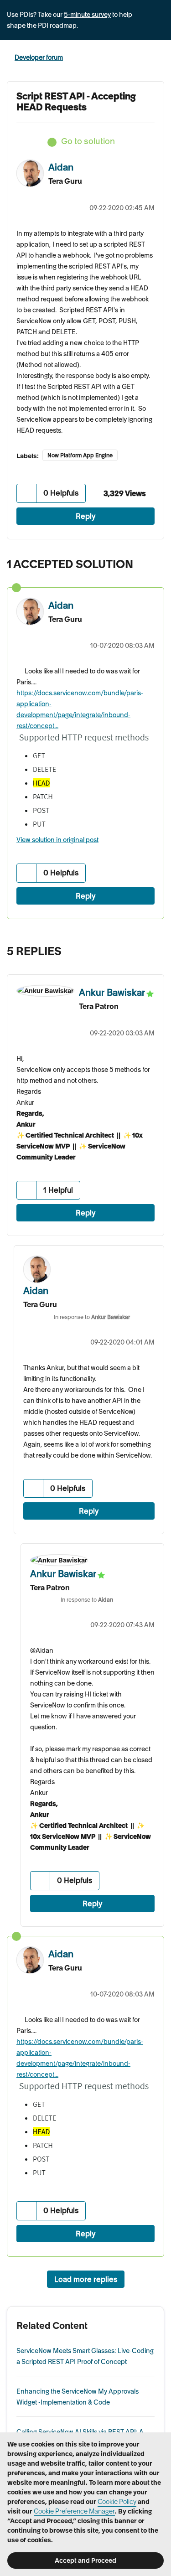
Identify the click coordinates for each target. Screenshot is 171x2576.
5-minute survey (87, 15)
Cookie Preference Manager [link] (74, 2511)
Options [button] (158, 58)
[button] (27, 493)
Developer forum (39, 57)
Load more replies (86, 2279)
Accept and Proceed (85, 2560)
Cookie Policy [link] (117, 2502)
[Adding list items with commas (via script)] (155, 949)
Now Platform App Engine (80, 455)
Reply (86, 516)
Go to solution (88, 141)
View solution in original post (57, 840)
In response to (92, 1317)
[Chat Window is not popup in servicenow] (137, 949)
